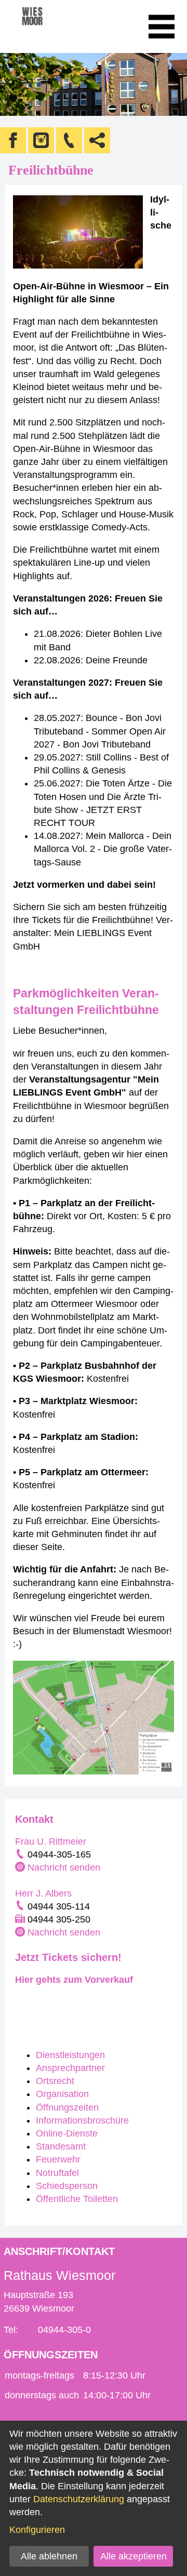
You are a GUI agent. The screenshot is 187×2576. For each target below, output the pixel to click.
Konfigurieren (37, 2530)
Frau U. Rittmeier (51, 1841)
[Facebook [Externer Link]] (13, 140)
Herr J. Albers (43, 1893)
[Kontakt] (69, 140)
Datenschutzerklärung (79, 2499)
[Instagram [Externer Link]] (41, 140)
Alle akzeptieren (133, 2556)
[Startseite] (46, 26)
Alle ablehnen (49, 2556)
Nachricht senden (64, 1867)
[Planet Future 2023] (16, 2002)
